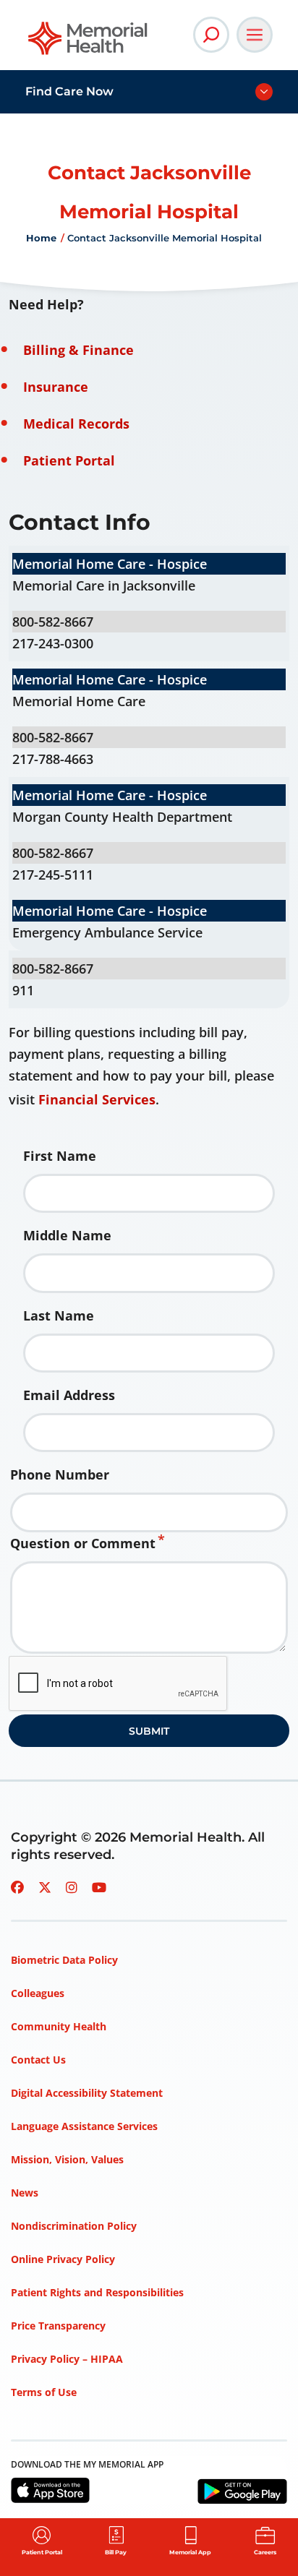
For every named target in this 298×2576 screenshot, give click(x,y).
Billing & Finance (78, 350)
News (25, 2193)
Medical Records (76, 424)
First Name (60, 1156)
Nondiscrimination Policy (74, 2226)
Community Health (59, 2026)
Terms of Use (44, 2392)
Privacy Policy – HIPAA (67, 2359)
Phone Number (60, 1474)
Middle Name (67, 1235)
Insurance (56, 387)
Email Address (69, 1395)
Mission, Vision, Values (67, 2159)
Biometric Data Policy (64, 1960)
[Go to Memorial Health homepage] (89, 43)
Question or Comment (83, 1543)
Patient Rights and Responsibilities (97, 2292)
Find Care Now (69, 91)
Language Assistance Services (84, 2126)
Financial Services (97, 1099)
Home (41, 238)
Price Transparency (58, 2326)
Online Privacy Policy (63, 2259)
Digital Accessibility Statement (87, 2093)
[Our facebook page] (17, 1887)
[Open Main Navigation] (255, 35)
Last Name (59, 1315)
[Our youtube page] (99, 1887)
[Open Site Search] (211, 35)
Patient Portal (69, 460)
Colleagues (38, 1993)
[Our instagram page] (72, 1887)
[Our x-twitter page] (45, 1887)
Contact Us (38, 2060)
